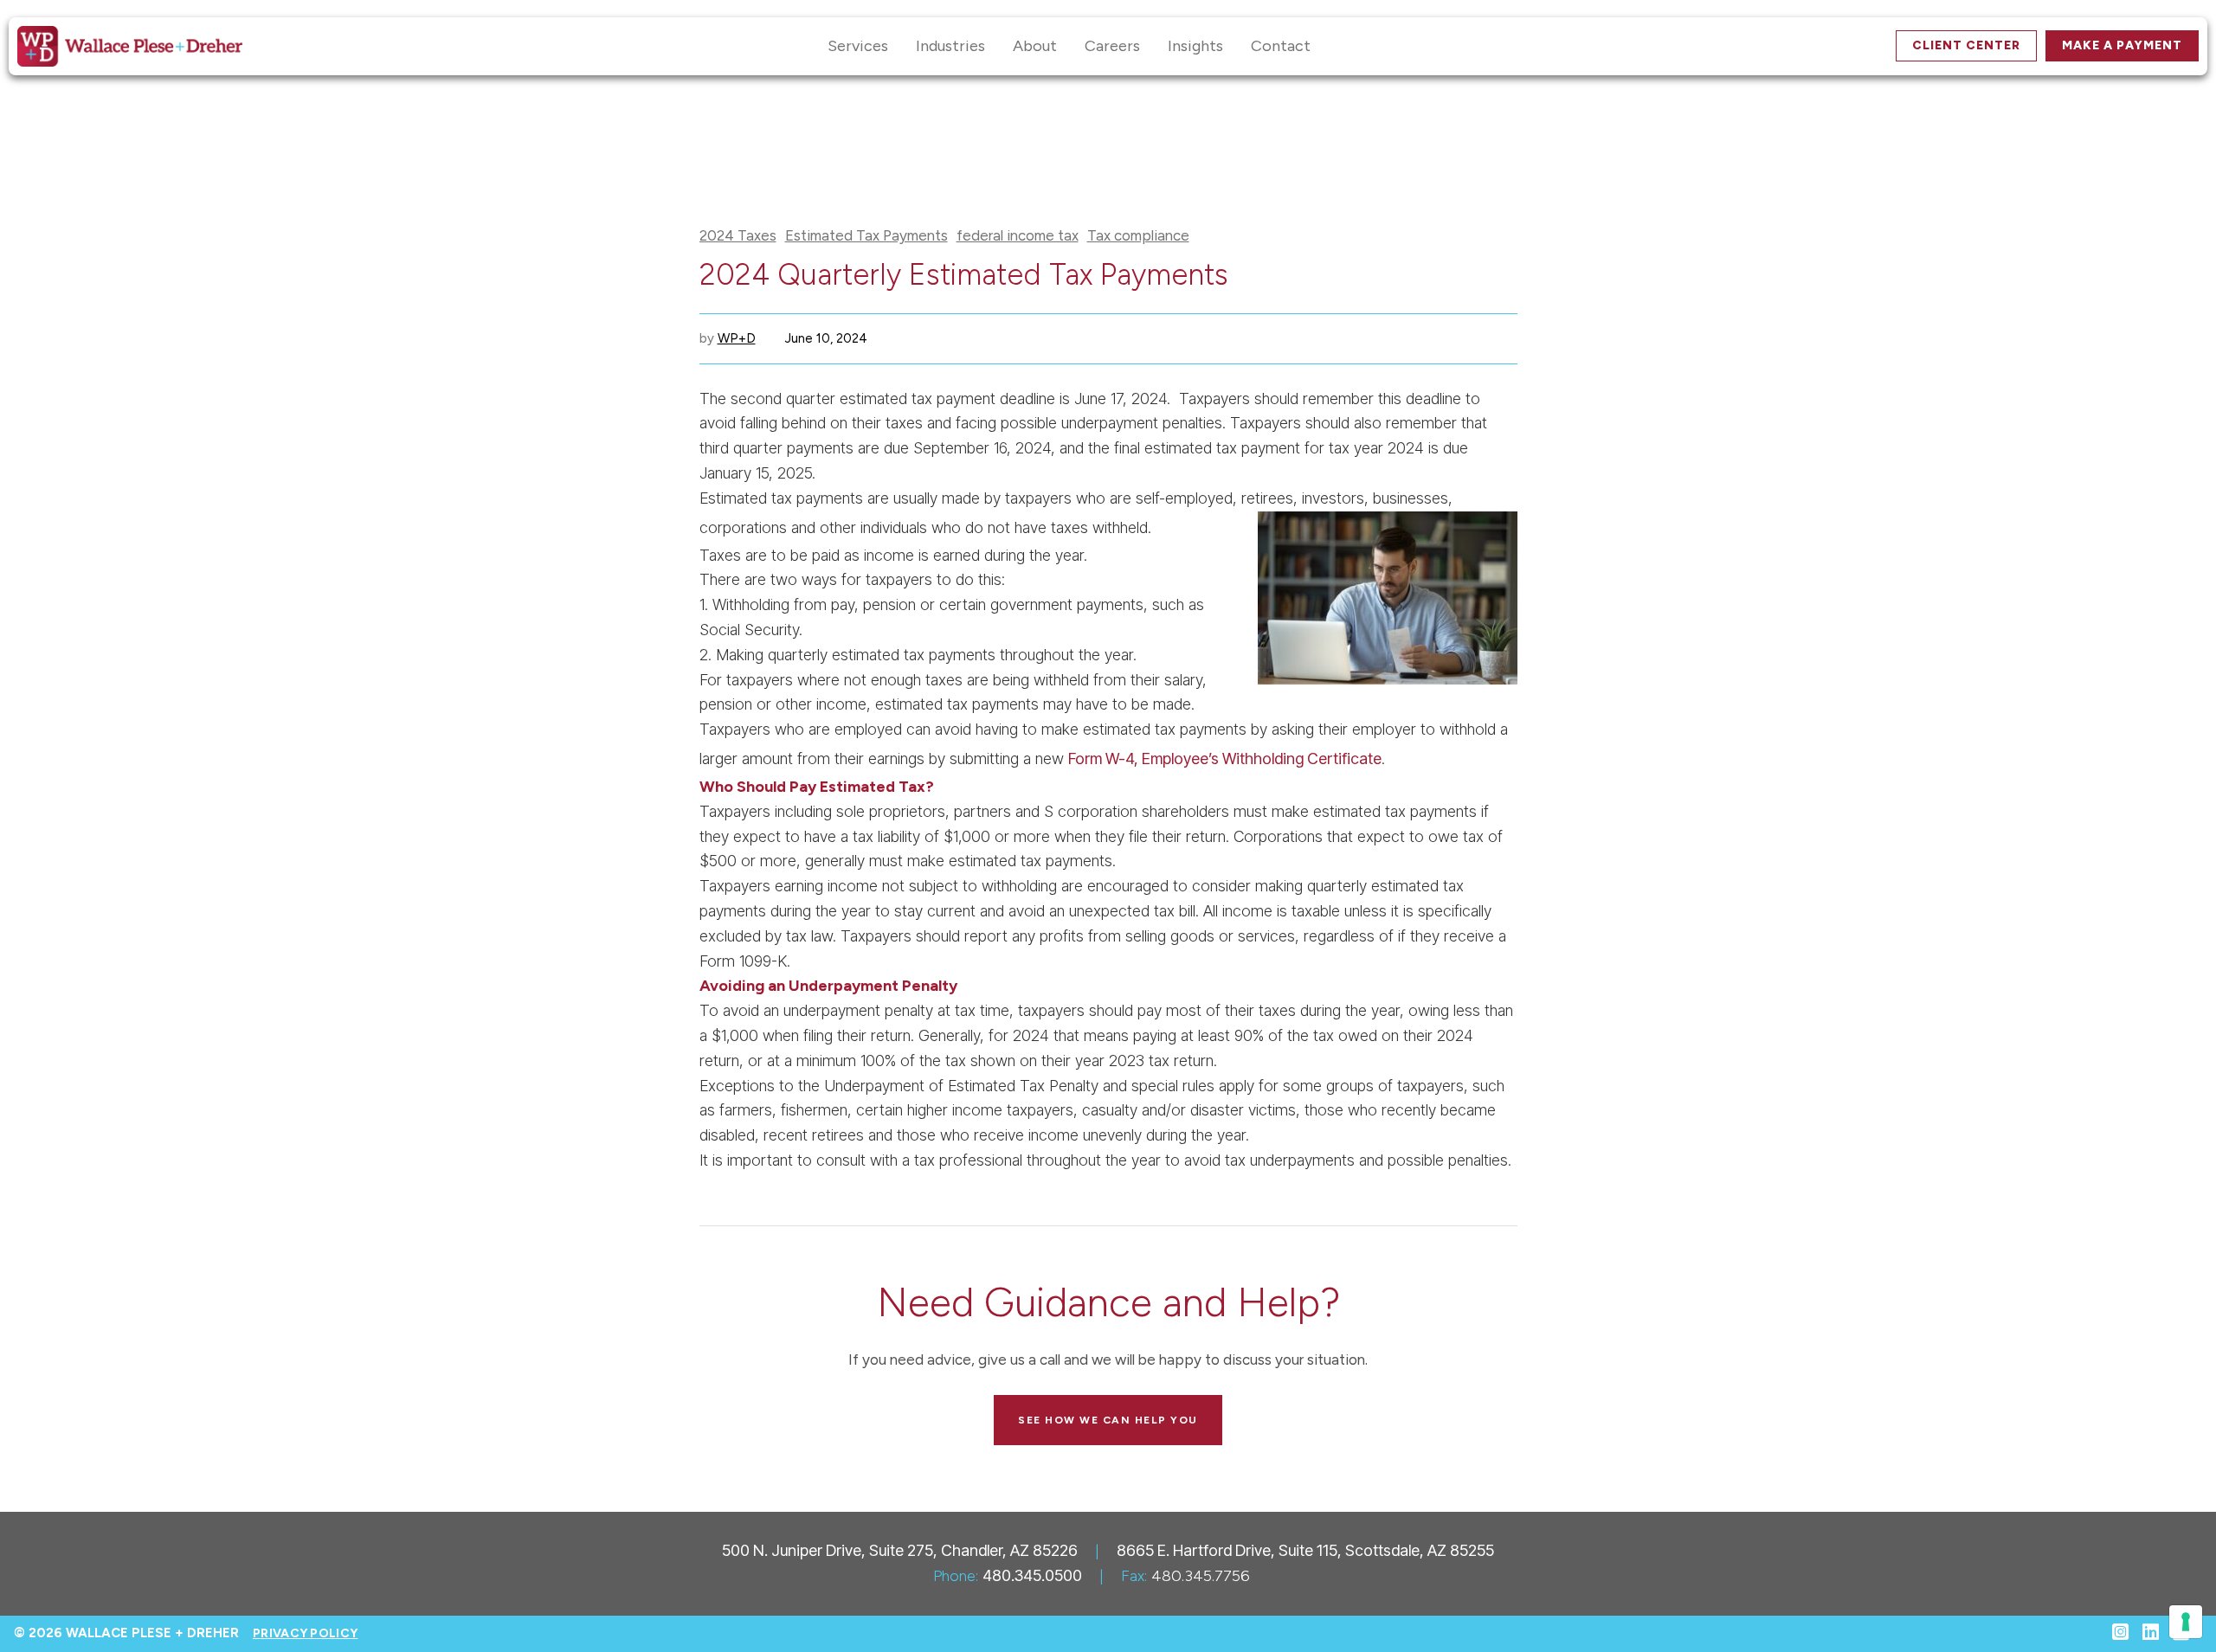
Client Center (1966, 45)
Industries (950, 46)
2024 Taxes (738, 236)
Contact (1281, 46)
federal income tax (1018, 236)
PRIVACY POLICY (305, 1633)
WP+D (737, 338)
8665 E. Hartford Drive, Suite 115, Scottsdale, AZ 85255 (1305, 1550)
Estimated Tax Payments (866, 236)
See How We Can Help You (1108, 1420)
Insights (1195, 46)
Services (858, 46)
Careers (1112, 46)
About (1035, 46)
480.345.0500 (1032, 1575)
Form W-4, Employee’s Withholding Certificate (1225, 759)
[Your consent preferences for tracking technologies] (2186, 1622)
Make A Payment (2122, 45)
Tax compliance (1138, 236)
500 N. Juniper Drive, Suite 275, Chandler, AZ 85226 (900, 1550)
